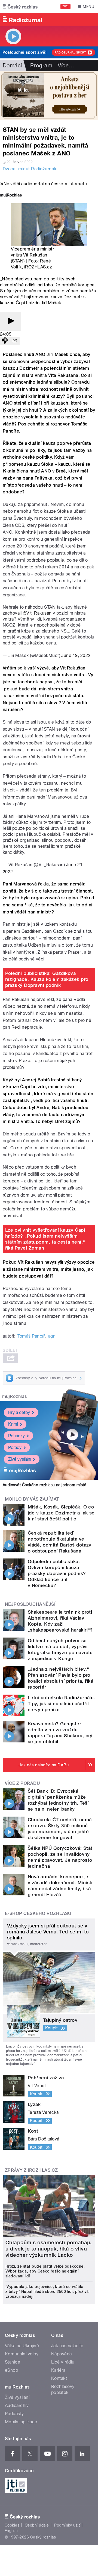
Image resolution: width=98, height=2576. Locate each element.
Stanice (13, 2362)
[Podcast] (5, 341)
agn (52, 1336)
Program (41, 65)
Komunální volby (22, 2354)
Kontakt (59, 2378)
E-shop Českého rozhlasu (38, 1913)
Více (66, 65)
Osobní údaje (37, 2525)
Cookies (12, 2525)
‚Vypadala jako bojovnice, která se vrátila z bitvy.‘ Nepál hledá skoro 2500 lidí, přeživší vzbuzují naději (48, 2292)
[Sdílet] (15, 341)
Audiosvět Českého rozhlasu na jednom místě (45, 1485)
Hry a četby (19, 1412)
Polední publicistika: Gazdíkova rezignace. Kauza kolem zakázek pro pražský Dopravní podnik (47, 979)
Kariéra (58, 2370)
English (11, 2531)
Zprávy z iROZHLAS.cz (31, 2170)
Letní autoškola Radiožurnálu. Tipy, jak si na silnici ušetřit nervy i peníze (62, 1704)
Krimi (13, 1424)
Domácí (12, 65)
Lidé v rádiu (63, 2362)
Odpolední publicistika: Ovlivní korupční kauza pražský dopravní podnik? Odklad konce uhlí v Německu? (57, 1573)
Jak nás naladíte (67, 2346)
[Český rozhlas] (20, 7)
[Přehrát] (10, 321)
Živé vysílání (20, 1459)
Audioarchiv (17, 2406)
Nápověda (62, 2354)
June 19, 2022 (76, 655)
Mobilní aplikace (21, 2422)
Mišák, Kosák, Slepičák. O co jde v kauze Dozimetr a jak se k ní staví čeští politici (61, 1513)
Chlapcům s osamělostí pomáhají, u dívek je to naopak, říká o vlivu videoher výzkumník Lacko (49, 2249)
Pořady (15, 1447)
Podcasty (14, 2414)
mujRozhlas (15, 1396)
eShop (11, 2370)
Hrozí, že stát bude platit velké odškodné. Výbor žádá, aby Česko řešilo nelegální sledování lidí (45, 2271)
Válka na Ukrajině (22, 2346)
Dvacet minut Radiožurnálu (30, 169)
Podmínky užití (68, 2525)
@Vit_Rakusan (37, 613)
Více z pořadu (22, 1783)
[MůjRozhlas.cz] (11, 196)
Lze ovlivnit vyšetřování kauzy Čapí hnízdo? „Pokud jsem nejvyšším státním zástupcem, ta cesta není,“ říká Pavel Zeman (45, 1239)
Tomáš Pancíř (31, 1336)
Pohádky (16, 1436)
